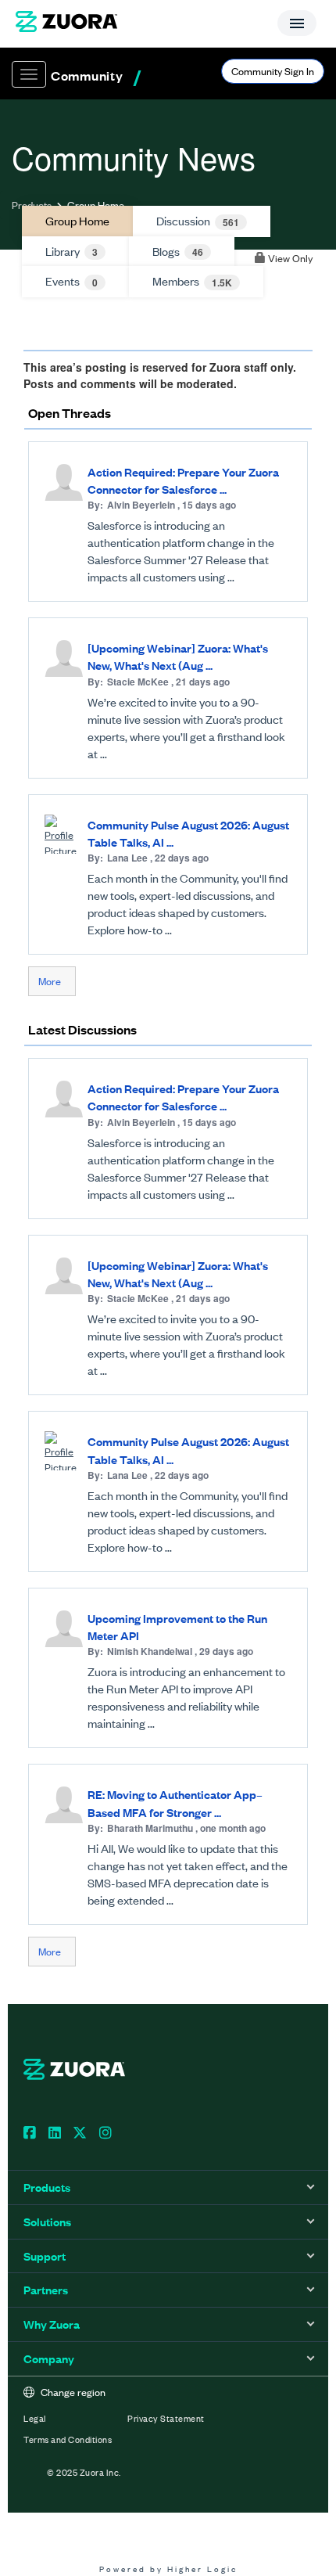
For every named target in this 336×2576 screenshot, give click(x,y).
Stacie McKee (138, 682)
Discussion (198, 221)
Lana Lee (127, 858)
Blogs (178, 251)
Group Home (77, 220)
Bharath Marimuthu (150, 1828)
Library (71, 251)
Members (192, 281)
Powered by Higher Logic (168, 2569)
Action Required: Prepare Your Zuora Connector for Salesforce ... (183, 480)
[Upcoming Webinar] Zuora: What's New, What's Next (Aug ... (178, 656)
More (50, 981)
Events (71, 281)
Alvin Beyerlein (141, 505)
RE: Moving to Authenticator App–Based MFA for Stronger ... (175, 1802)
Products (32, 205)
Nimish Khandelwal (150, 1651)
